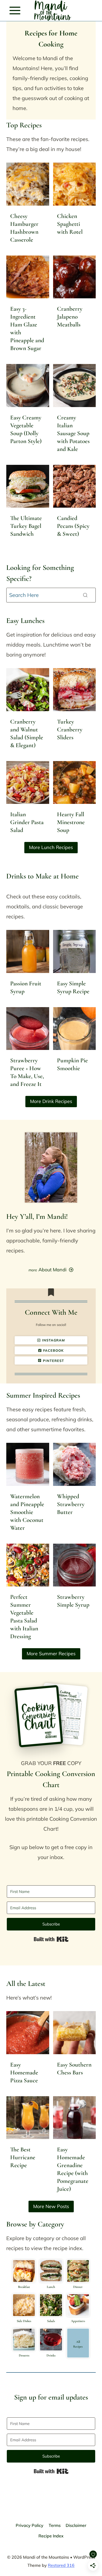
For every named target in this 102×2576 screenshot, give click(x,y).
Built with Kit (51, 1939)
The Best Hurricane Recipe (23, 2157)
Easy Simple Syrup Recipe (73, 987)
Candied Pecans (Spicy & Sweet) (73, 526)
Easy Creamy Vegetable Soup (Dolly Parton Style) (26, 429)
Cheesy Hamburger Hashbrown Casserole (24, 228)
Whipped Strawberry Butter (71, 1504)
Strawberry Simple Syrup (73, 1601)
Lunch (51, 2287)
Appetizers (78, 2321)
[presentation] (28, 184)
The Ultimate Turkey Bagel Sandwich (26, 526)
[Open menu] (15, 10)
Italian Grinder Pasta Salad (27, 822)
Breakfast (24, 2287)
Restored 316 (61, 2565)
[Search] (85, 595)
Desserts (24, 2355)
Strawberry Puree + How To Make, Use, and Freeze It (27, 1072)
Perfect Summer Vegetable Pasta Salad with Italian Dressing (24, 1617)
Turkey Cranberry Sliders (70, 730)
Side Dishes (24, 2321)
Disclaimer (76, 2525)
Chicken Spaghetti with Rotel (70, 224)
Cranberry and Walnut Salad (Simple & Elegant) (27, 733)
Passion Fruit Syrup (26, 987)
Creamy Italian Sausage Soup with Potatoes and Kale (73, 433)
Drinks (51, 2355)
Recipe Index (51, 2536)
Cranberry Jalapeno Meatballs (70, 317)
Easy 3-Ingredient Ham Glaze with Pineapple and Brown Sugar (27, 329)
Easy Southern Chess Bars (74, 2069)
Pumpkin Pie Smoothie (72, 1064)
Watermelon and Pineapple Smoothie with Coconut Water (27, 1512)
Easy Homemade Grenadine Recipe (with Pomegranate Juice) (73, 2169)
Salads (51, 2321)
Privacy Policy (30, 2525)
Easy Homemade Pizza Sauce (24, 2073)
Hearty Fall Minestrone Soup (71, 822)
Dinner (78, 2287)
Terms (55, 2525)
